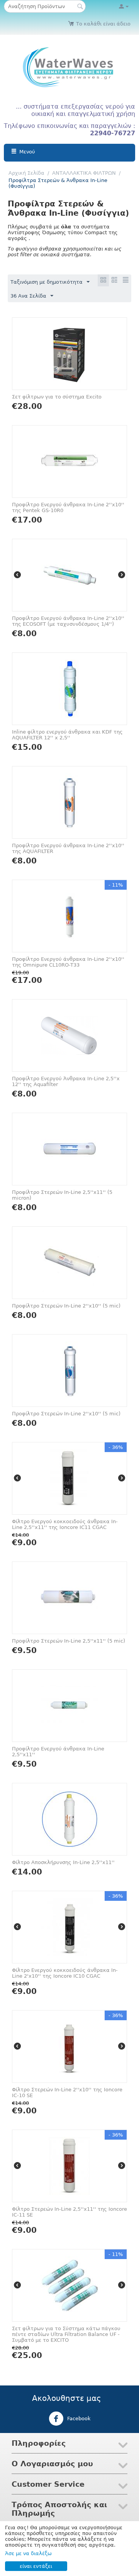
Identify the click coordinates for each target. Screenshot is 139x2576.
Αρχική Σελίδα (26, 173)
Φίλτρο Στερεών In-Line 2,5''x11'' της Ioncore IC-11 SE (69, 2212)
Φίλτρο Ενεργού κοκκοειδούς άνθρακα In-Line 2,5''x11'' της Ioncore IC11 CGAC (65, 1524)
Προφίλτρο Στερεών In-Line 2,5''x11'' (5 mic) (69, 1641)
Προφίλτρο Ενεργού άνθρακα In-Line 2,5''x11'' (58, 1752)
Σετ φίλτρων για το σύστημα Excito (57, 397)
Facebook (78, 2419)
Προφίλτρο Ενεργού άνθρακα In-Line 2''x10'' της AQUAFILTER (68, 848)
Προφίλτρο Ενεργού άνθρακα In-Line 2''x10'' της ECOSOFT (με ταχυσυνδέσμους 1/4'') (68, 621)
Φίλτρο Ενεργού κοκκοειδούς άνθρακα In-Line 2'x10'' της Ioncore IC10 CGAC (65, 1973)
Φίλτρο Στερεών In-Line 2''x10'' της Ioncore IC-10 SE (67, 2092)
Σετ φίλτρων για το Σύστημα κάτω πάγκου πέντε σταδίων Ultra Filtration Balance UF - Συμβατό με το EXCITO (66, 2334)
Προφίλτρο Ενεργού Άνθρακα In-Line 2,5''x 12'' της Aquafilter (66, 1081)
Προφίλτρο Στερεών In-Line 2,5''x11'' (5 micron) (62, 1195)
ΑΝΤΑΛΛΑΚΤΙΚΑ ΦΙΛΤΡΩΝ (84, 173)
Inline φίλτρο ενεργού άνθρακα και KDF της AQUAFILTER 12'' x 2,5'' (67, 735)
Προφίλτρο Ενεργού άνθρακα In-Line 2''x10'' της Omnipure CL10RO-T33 (68, 962)
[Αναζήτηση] (80, 7)
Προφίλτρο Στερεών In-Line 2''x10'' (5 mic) (66, 1306)
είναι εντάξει (36, 2566)
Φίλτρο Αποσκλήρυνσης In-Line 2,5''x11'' (63, 1862)
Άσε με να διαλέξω (28, 2553)
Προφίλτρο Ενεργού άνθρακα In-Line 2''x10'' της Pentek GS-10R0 (68, 507)
